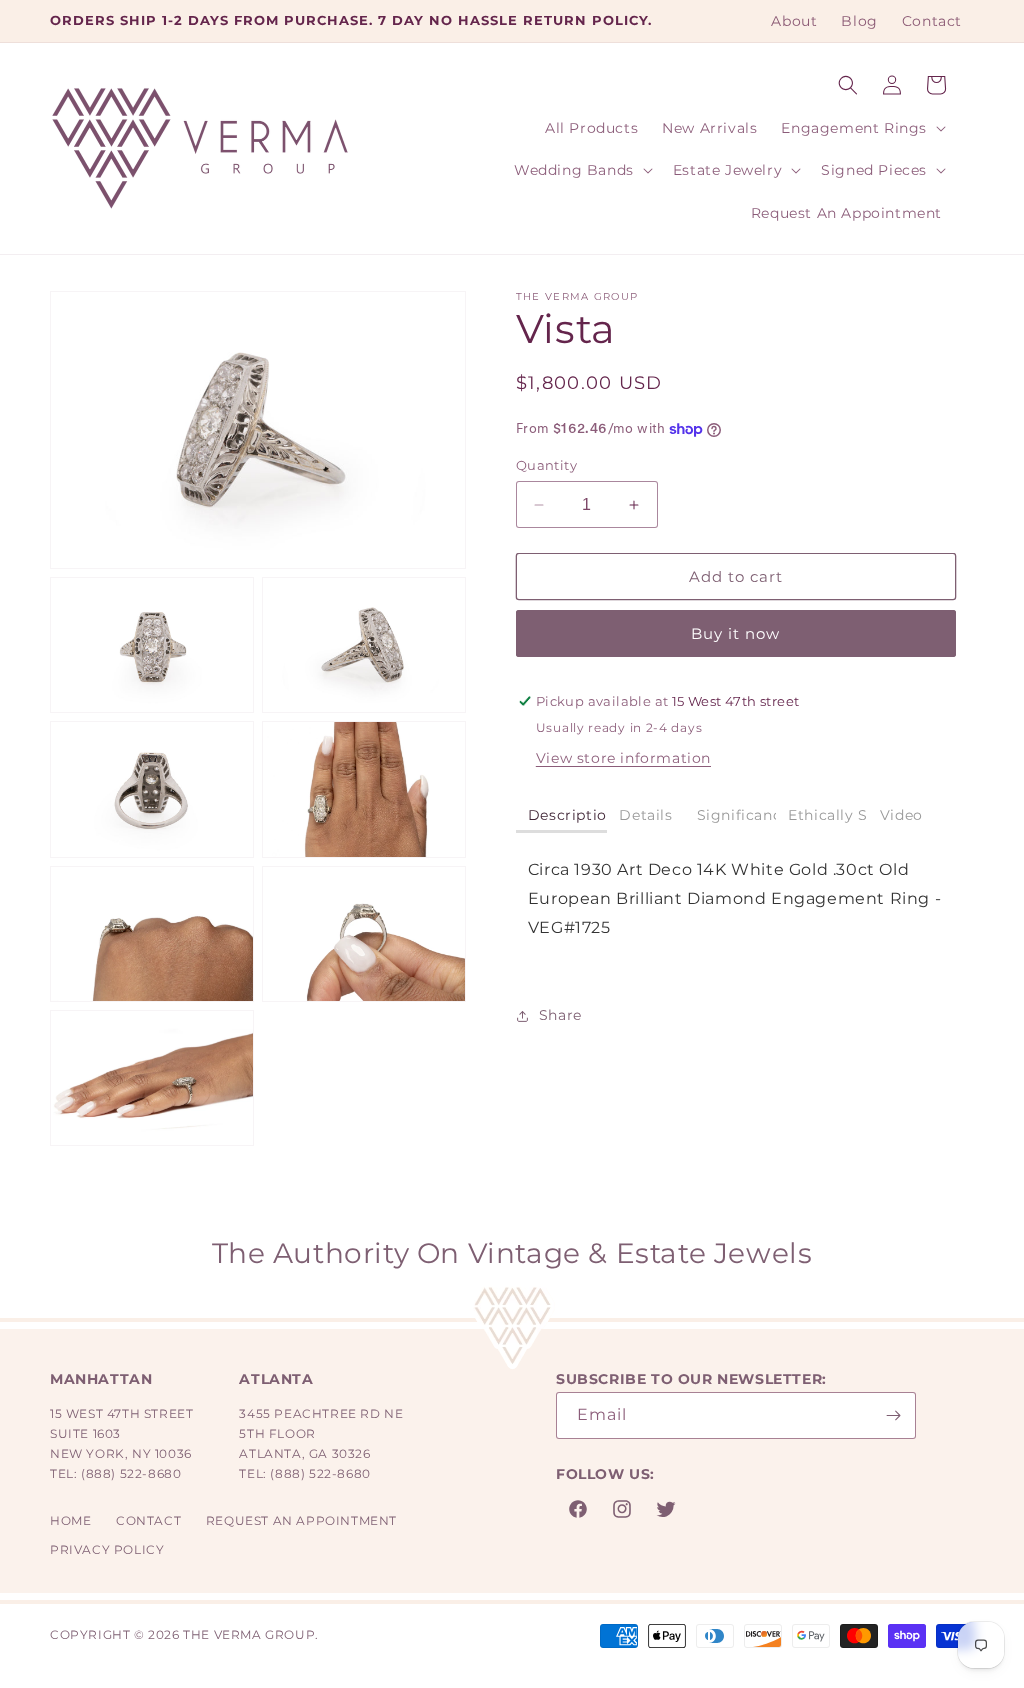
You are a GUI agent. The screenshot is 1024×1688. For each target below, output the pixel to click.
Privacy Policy (107, 1549)
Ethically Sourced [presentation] (828, 815)
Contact (148, 1520)
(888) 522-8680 (131, 1473)
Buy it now (735, 633)
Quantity (546, 465)
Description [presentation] (568, 815)
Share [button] (560, 1015)
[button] (848, 85)
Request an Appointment (301, 1520)
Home (70, 1520)
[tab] (562, 816)
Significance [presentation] (737, 815)
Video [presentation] (901, 815)
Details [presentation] (645, 815)
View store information (623, 758)
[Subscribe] (893, 1415)
